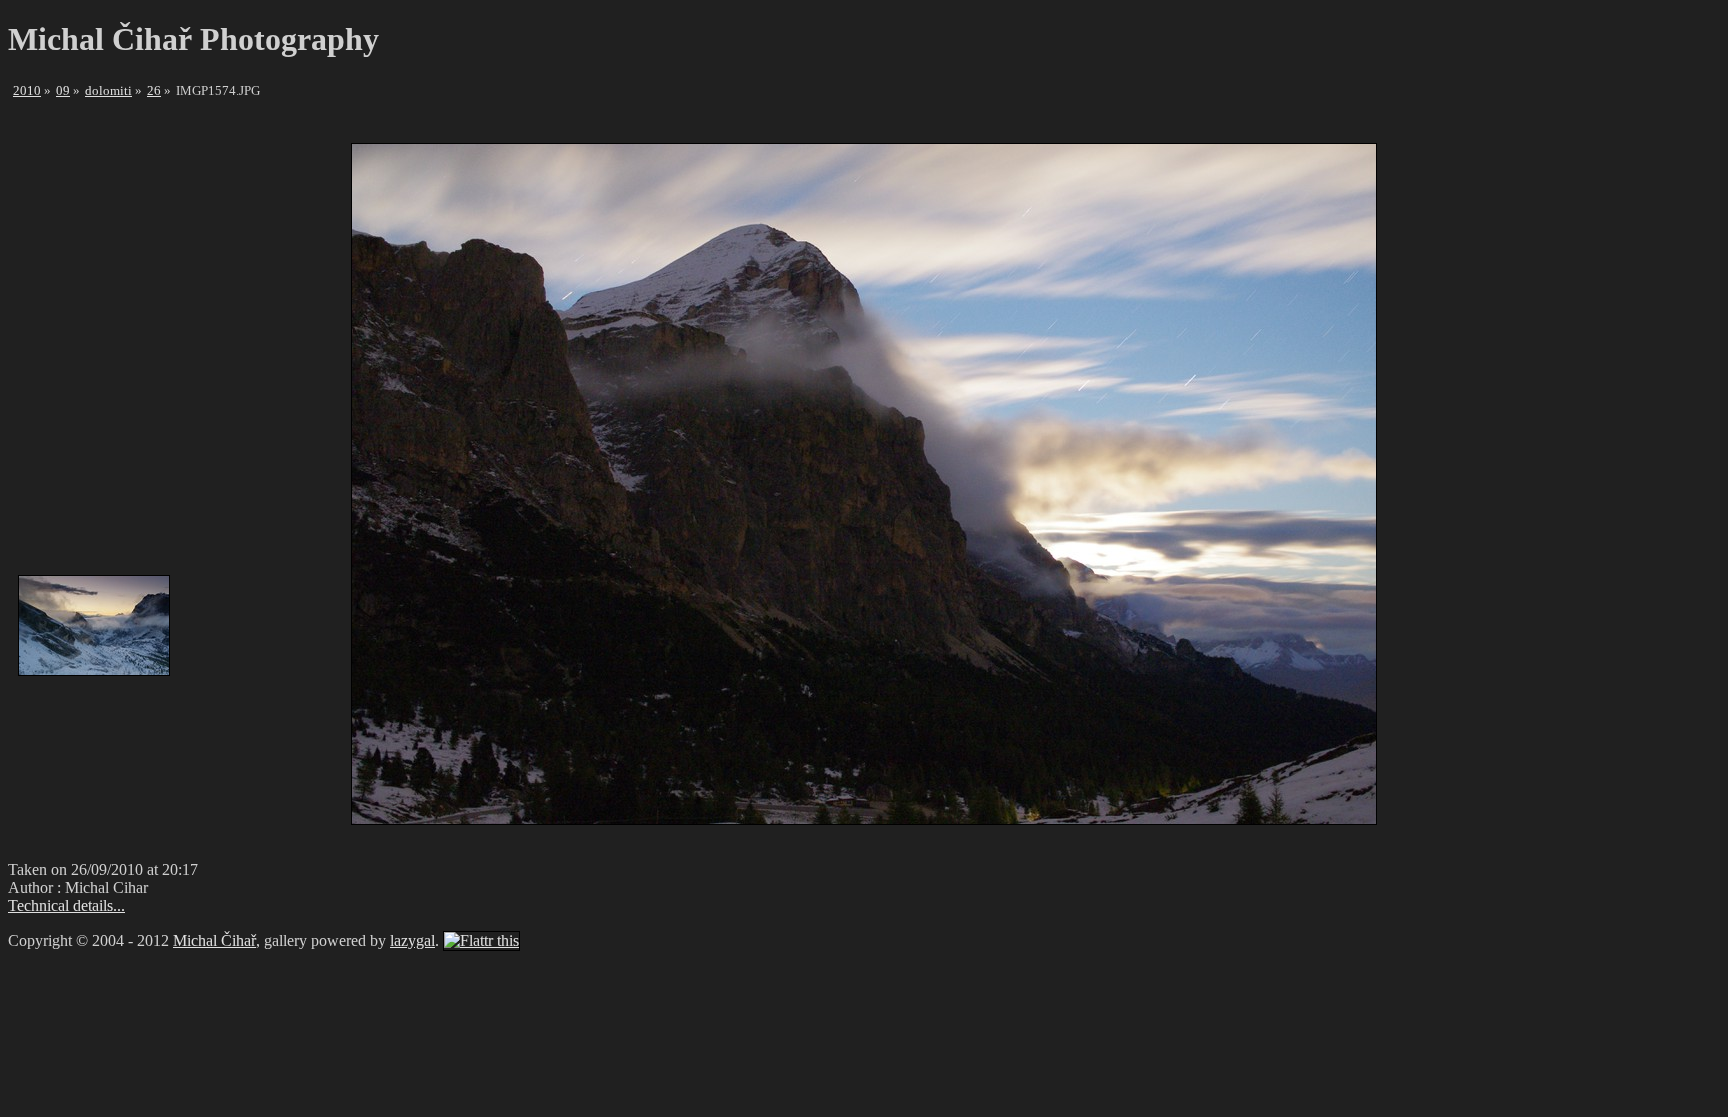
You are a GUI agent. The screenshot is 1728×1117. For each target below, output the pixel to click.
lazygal (412, 940)
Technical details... (66, 905)
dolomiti (108, 90)
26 (154, 90)
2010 (27, 90)
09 (63, 90)
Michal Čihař (214, 940)
